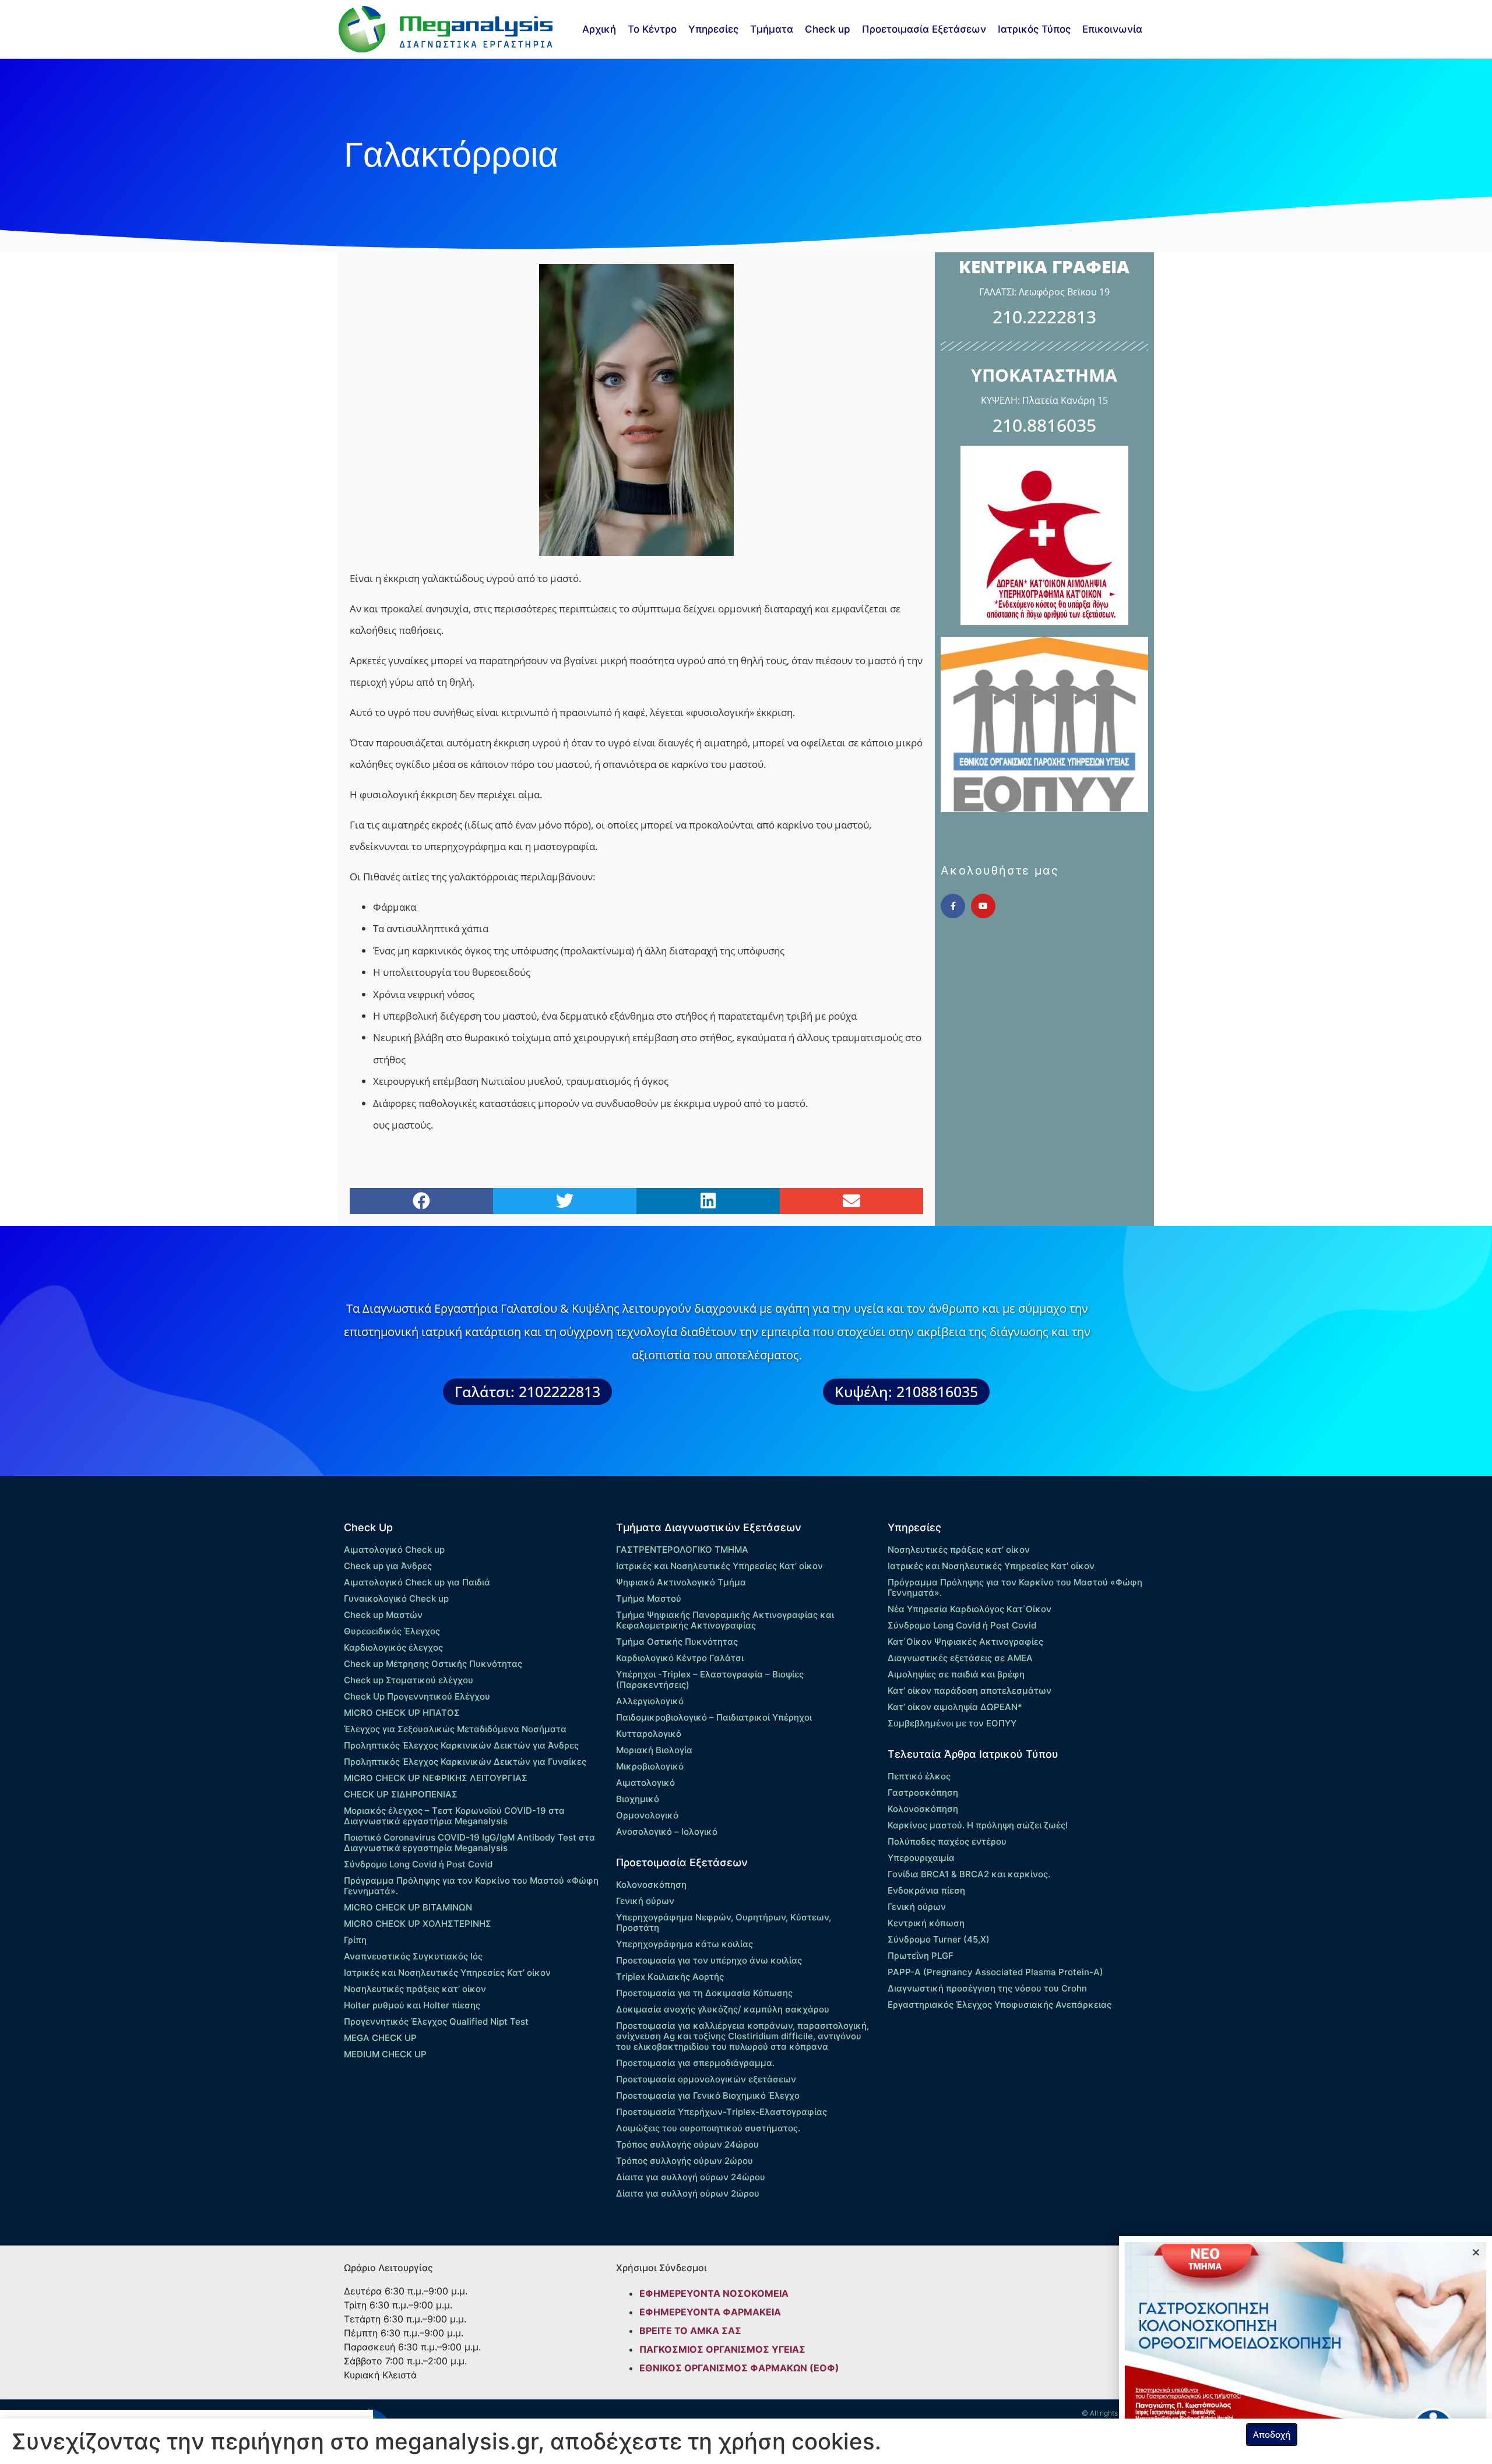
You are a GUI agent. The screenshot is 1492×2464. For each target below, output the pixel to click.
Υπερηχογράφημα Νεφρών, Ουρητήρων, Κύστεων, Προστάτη (724, 1922)
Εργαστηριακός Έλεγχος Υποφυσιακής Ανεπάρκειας (1000, 2005)
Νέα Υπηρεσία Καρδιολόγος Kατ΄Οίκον (970, 1609)
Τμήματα (772, 29)
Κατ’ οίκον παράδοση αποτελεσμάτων (970, 1691)
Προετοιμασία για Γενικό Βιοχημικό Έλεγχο (708, 2095)
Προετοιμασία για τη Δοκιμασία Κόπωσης (704, 1993)
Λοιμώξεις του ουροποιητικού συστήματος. (708, 2128)
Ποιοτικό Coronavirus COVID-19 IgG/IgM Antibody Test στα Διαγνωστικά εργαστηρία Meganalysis (469, 1843)
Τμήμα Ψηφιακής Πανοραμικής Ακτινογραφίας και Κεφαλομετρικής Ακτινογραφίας (725, 1620)
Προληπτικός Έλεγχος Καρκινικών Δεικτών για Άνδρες (461, 1745)
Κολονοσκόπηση (651, 1885)
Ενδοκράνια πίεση (926, 1890)
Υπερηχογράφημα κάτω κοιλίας (685, 1944)
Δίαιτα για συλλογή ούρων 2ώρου (688, 2193)
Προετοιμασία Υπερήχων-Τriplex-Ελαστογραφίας (722, 2112)
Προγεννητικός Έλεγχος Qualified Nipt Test (436, 2021)
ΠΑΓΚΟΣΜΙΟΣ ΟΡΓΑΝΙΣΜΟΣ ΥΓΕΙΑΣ (722, 2349)
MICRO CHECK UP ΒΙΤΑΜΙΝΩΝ (408, 1907)
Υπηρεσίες (713, 29)
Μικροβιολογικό (650, 1766)
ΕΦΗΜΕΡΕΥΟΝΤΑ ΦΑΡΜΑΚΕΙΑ (710, 2312)
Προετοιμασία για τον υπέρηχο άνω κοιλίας (709, 1960)
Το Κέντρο (652, 29)
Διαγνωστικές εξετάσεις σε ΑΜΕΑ (960, 1658)
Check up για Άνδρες (388, 1566)
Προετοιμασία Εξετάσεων (924, 29)
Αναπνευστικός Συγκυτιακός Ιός (413, 1956)
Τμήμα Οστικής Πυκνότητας (677, 1642)
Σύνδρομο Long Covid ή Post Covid (418, 1864)
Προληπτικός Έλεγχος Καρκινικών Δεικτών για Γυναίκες (465, 1762)
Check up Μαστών (383, 1615)
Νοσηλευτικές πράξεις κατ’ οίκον (415, 1989)
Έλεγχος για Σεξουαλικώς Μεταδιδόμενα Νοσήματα (455, 1729)
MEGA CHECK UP (380, 2038)
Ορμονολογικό (647, 1815)
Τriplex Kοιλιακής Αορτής (670, 1977)
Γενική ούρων (645, 1901)
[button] (421, 1201)
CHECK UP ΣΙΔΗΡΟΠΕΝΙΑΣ (401, 1794)
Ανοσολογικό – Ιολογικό (667, 1832)
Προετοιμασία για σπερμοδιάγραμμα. (695, 2063)
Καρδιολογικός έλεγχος (393, 1647)
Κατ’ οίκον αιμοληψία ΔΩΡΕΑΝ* (955, 1707)
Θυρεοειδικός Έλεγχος (392, 1631)
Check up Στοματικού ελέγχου (409, 1680)
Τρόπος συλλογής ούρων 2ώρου (685, 2161)
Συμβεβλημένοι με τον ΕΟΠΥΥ (952, 1723)
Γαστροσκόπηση (923, 1793)
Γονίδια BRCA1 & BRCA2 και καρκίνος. (969, 1874)
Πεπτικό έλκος (919, 1776)
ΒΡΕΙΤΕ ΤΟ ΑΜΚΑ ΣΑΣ (690, 2331)
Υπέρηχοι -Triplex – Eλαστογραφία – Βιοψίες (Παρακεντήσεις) (710, 1679)
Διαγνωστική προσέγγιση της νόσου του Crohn (987, 1988)
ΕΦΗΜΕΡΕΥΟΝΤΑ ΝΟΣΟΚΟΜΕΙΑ (714, 2293)
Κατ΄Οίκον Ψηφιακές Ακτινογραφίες (965, 1642)
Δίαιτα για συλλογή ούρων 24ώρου (691, 2177)
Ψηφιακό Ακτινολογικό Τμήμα (681, 1582)
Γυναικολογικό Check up (396, 1598)
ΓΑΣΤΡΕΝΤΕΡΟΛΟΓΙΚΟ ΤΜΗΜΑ (682, 1550)
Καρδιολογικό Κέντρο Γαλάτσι (680, 1658)
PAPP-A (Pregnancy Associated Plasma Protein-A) (995, 1972)
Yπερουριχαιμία (921, 1858)
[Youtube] (983, 906)
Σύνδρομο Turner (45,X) (939, 1939)
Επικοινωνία (1112, 29)
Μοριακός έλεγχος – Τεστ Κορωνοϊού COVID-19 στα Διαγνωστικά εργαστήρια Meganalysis (454, 1816)
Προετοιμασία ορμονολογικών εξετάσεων (706, 2079)
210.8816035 (1044, 425)
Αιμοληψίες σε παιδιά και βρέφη (956, 1674)
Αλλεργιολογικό (650, 1701)
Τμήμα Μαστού (649, 1598)
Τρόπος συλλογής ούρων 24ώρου (687, 2144)
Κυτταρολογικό (649, 1734)
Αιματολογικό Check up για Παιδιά (417, 1582)
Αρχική (599, 29)
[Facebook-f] (953, 906)
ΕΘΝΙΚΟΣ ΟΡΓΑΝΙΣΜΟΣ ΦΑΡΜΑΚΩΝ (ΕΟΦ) (739, 2368)
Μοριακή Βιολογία (654, 1750)
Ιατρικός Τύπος (1034, 29)
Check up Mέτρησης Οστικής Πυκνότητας (433, 1664)
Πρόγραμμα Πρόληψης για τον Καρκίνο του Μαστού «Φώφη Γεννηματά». (471, 1886)
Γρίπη (355, 1940)
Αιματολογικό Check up (394, 1550)
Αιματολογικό (645, 1783)
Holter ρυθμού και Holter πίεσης (412, 2005)
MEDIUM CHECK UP (385, 2054)
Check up (828, 29)
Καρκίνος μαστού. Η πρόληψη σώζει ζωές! (978, 1825)
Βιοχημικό (638, 1799)
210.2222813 (1044, 317)
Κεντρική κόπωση (926, 1923)
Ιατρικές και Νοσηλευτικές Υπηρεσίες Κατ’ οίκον (447, 1973)
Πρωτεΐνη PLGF (921, 1956)
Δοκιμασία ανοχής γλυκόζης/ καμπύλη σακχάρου (723, 2009)
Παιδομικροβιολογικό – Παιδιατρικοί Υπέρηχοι (714, 1717)
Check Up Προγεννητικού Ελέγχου (417, 1696)
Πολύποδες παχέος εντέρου (947, 1841)
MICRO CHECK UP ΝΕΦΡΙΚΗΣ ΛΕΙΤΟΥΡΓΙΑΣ (436, 1778)
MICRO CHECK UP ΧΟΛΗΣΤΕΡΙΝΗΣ (418, 1924)
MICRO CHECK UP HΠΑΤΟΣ (402, 1713)
